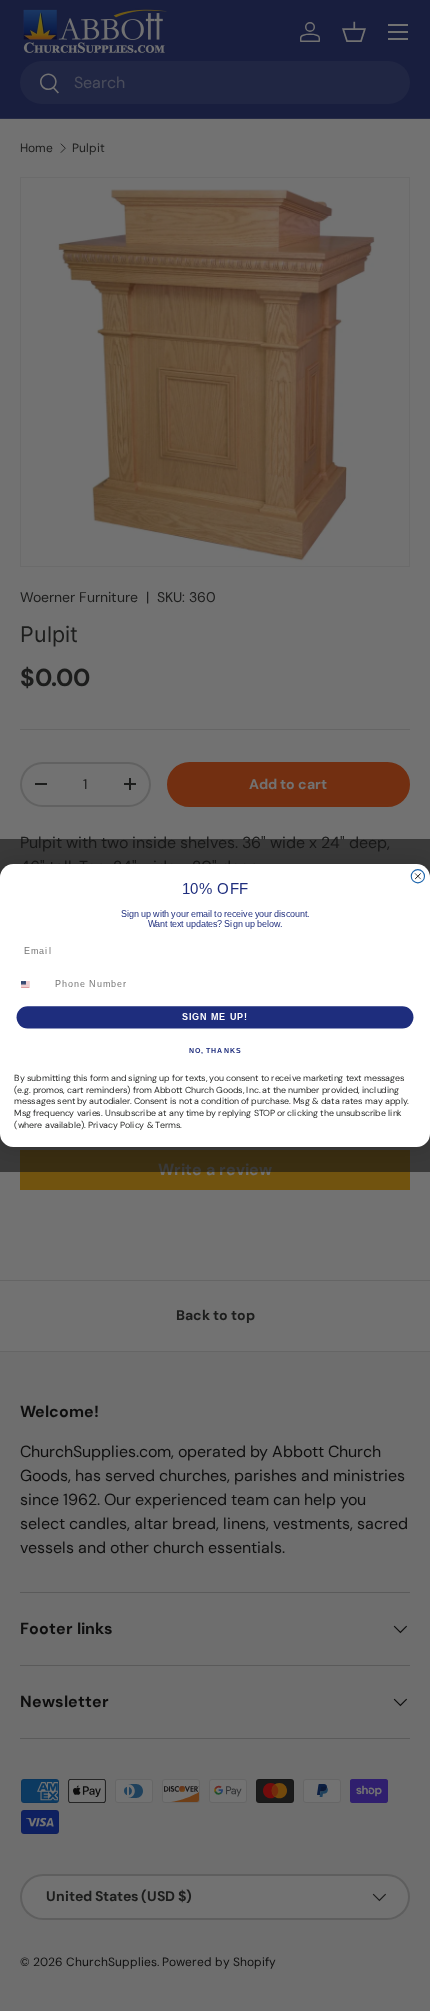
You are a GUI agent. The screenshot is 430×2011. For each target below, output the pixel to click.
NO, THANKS (215, 1051)
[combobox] (32, 984)
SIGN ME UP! (215, 1016)
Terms (167, 1125)
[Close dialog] (417, 876)
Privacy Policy (116, 1125)
